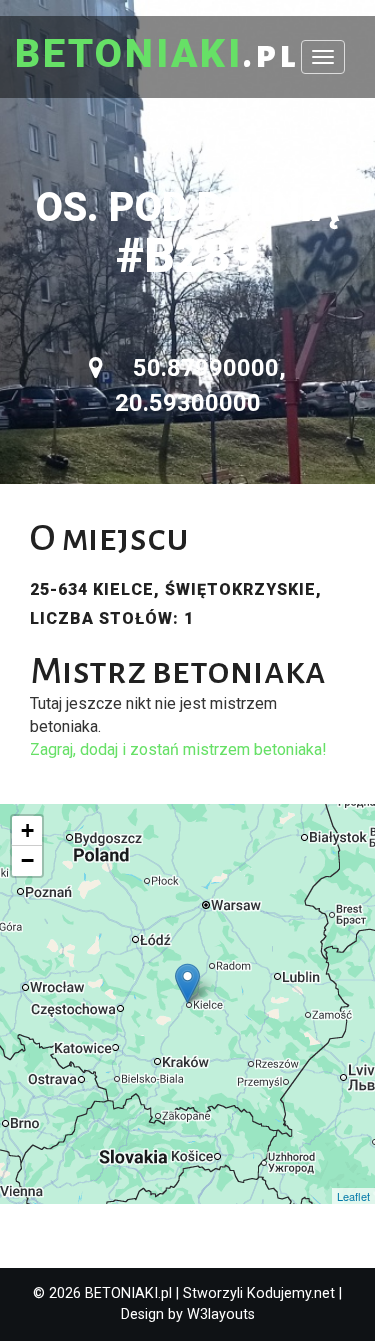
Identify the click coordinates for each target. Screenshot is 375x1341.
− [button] (27, 860)
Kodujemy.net (291, 1293)
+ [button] (27, 830)
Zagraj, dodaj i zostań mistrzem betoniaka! (178, 749)
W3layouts (221, 1314)
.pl (157, 55)
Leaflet (353, 1196)
